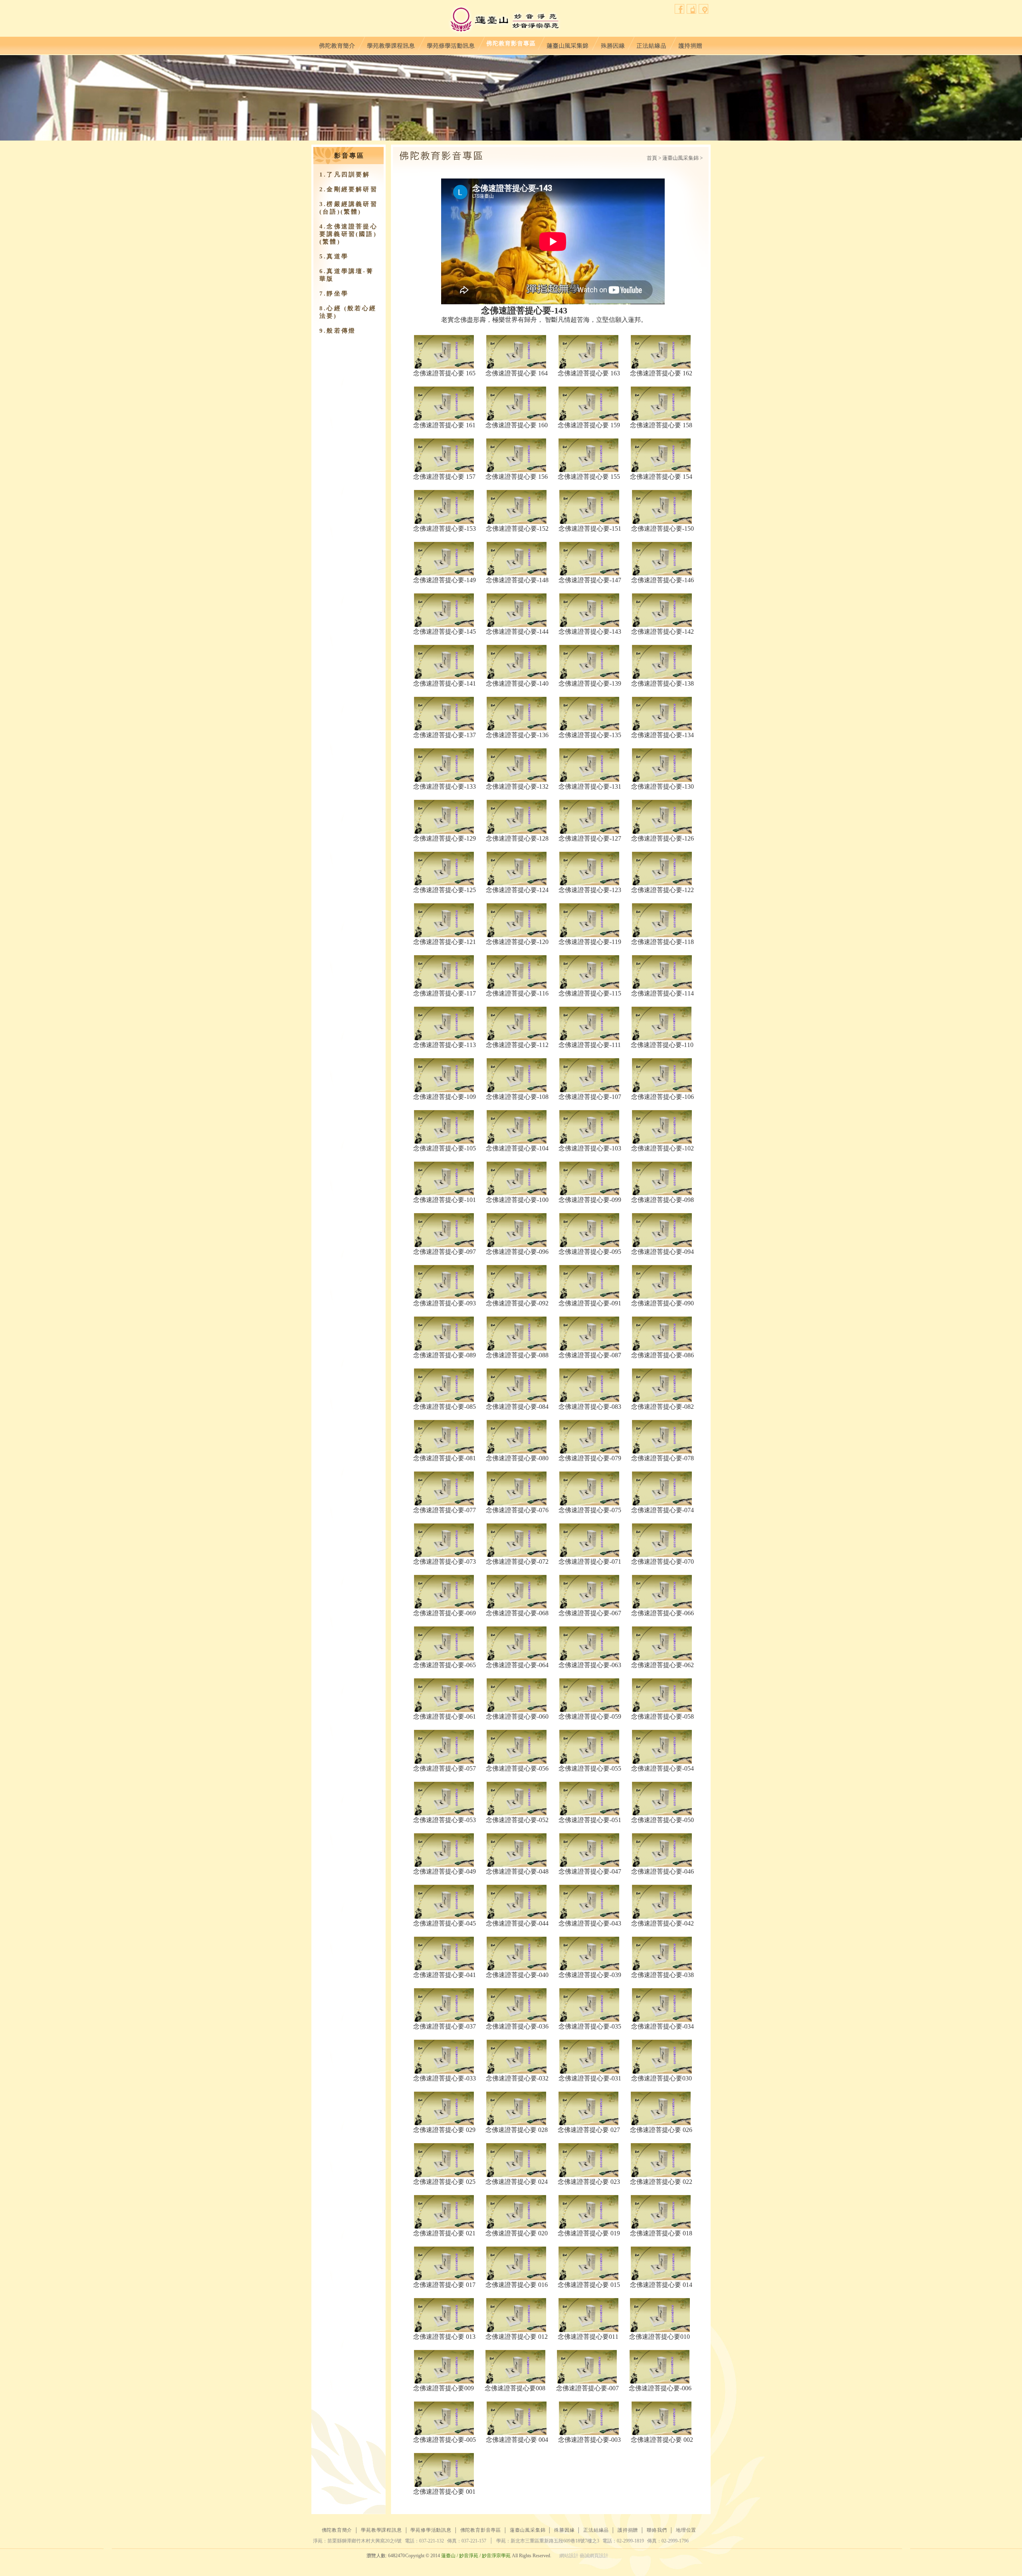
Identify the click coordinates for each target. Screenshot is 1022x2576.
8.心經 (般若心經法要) (348, 312)
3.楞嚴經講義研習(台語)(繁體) (349, 208)
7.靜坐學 (334, 293)
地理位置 (704, 9)
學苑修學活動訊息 (451, 44)
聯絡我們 (692, 9)
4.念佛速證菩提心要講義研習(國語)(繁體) (349, 234)
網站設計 (569, 2556)
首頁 (652, 158)
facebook (680, 9)
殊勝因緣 (613, 44)
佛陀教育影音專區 (511, 44)
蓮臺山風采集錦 (568, 44)
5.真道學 (334, 256)
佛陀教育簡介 (337, 44)
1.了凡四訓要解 (345, 175)
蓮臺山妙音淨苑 (504, 20)
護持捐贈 (690, 44)
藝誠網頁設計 (594, 2556)
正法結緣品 (651, 44)
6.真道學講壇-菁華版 (347, 275)
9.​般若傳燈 (338, 331)
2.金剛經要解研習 (349, 189)
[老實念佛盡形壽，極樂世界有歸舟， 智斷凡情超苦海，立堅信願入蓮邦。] (444, 352)
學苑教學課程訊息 (391, 44)
